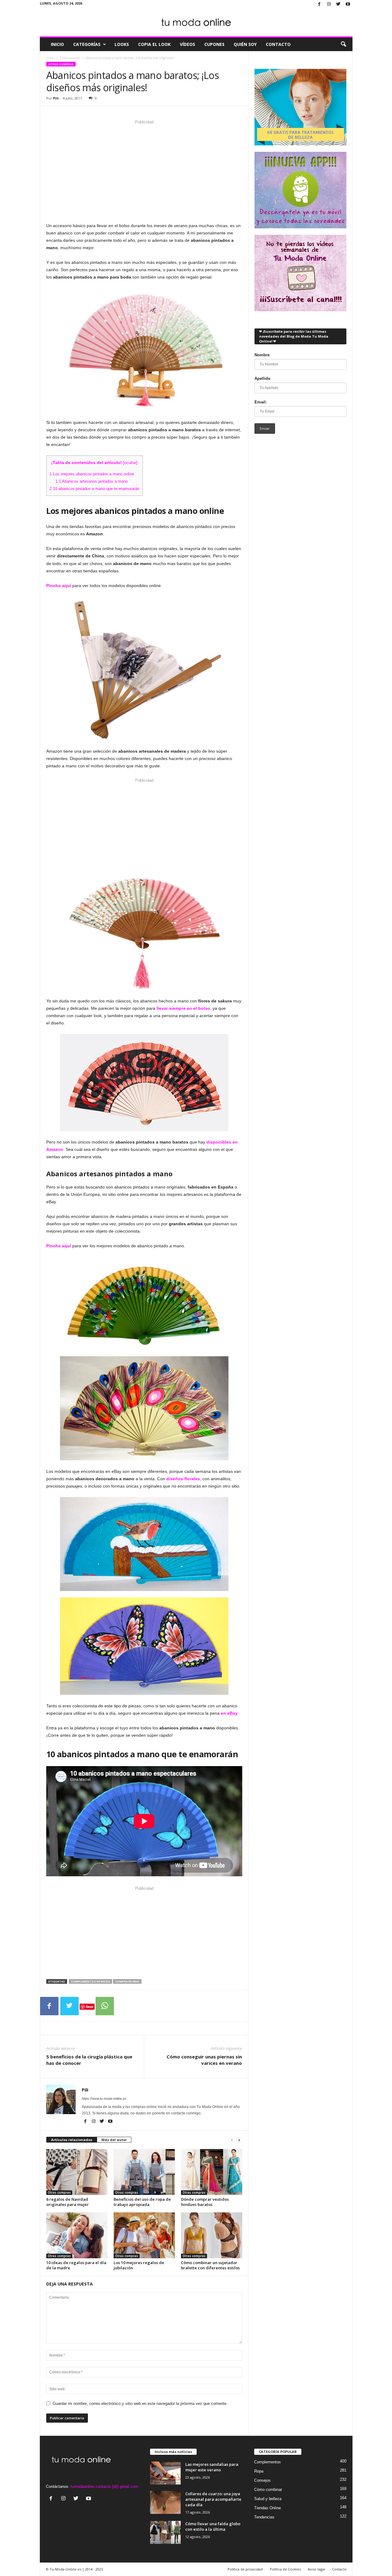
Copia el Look (154, 44)
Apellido (262, 378)
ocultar (130, 463)
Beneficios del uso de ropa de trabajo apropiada (142, 2202)
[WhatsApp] (105, 2006)
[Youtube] (348, 4)
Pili (56, 98)
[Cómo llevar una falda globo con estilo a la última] (165, 2532)
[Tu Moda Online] (196, 23)
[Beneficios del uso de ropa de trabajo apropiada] (144, 2172)
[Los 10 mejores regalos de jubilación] (144, 2235)
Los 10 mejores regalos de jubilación (139, 2265)
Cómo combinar (268, 2490)
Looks (122, 44)
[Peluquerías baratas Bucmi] (300, 107)
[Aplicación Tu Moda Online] (300, 190)
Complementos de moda (90, 1981)
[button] (343, 44)
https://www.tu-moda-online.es (104, 2099)
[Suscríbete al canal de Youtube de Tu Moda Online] (300, 273)
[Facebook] (319, 4)
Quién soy (245, 44)
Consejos (262, 2480)
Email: (261, 402)
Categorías (87, 44)
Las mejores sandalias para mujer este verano (212, 2467)
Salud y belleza (268, 2499)
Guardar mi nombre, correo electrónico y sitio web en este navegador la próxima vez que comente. (140, 2404)
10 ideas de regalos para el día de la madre (76, 2265)
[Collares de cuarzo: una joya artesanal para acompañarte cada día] (165, 2502)
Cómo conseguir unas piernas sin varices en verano (204, 2060)
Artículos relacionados (72, 2140)
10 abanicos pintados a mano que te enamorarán (94, 489)
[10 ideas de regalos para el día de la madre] (77, 2235)
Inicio (57, 44)
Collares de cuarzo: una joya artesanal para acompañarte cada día (213, 2499)
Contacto (278, 44)
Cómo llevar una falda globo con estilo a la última (213, 2526)
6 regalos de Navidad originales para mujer (68, 2202)
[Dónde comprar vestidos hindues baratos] (212, 2172)
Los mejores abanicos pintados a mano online (92, 474)
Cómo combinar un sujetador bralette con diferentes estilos (210, 2265)
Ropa (259, 2471)
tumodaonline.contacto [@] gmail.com (104, 2486)
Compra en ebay (127, 1981)
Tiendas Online (268, 2508)
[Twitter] (338, 4)
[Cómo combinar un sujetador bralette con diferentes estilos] (212, 2235)
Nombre (262, 355)
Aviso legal (316, 2569)
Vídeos (187, 44)
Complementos (268, 2462)
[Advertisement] (144, 170)
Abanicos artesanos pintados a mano (92, 481)
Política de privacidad (245, 2569)
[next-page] (239, 2140)
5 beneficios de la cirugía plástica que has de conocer (89, 2060)
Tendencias (264, 2517)
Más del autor (114, 2140)
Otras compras (70, 58)
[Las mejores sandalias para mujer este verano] (165, 2473)
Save (90, 2007)
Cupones (214, 44)
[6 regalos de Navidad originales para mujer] (77, 2172)
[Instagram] (329, 4)
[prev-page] (232, 2140)
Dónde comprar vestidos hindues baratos (205, 2202)
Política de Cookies (285, 2569)
